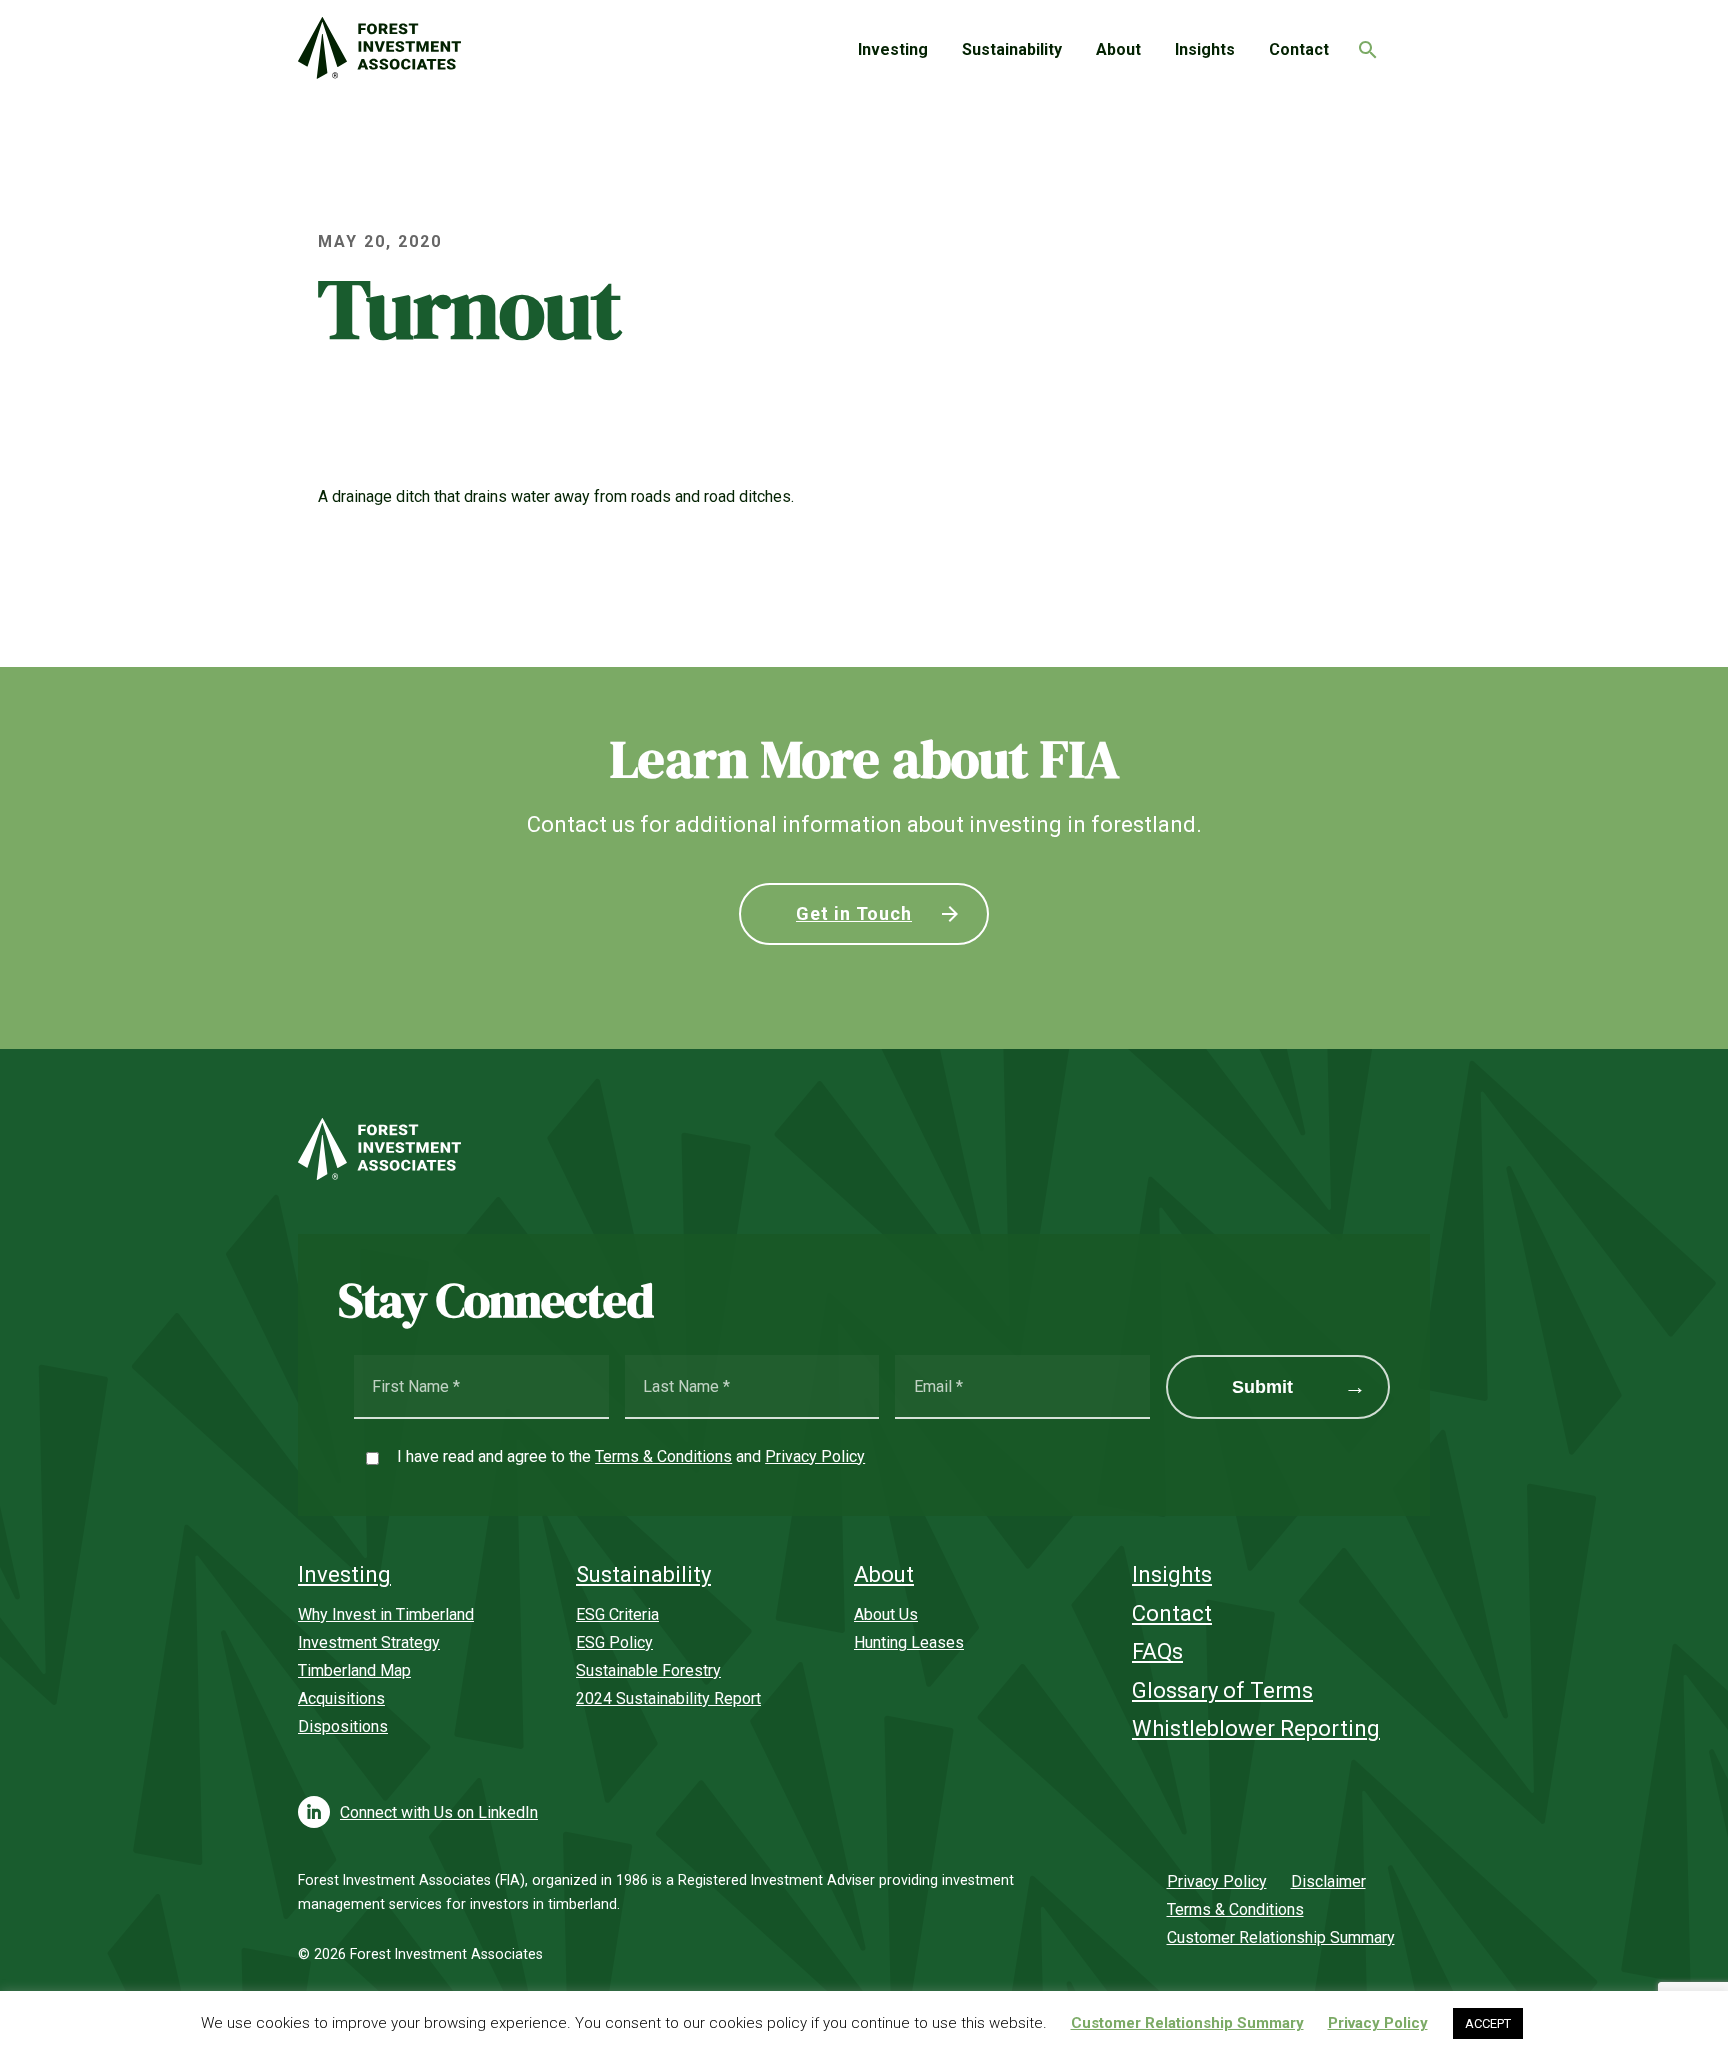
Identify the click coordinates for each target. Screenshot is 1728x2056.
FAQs (1157, 1651)
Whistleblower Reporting (1256, 1728)
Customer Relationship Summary (1281, 1937)
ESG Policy (614, 1642)
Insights (1205, 49)
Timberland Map (354, 1670)
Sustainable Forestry (648, 1670)
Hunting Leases (909, 1642)
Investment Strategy (369, 1642)
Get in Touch (854, 913)
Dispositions (343, 1726)
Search (1363, 44)
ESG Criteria (617, 1614)
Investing (893, 49)
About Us (886, 1614)
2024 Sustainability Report (668, 1698)
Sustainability (1012, 49)
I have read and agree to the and (631, 1456)
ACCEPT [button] (1488, 2023)
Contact (1299, 49)
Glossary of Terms (1222, 1690)
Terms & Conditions (663, 1456)
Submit (1262, 1387)
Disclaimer (1328, 1881)
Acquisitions (341, 1698)
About (1118, 49)
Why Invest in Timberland (386, 1614)
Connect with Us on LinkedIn (439, 1812)
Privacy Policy (815, 1456)
